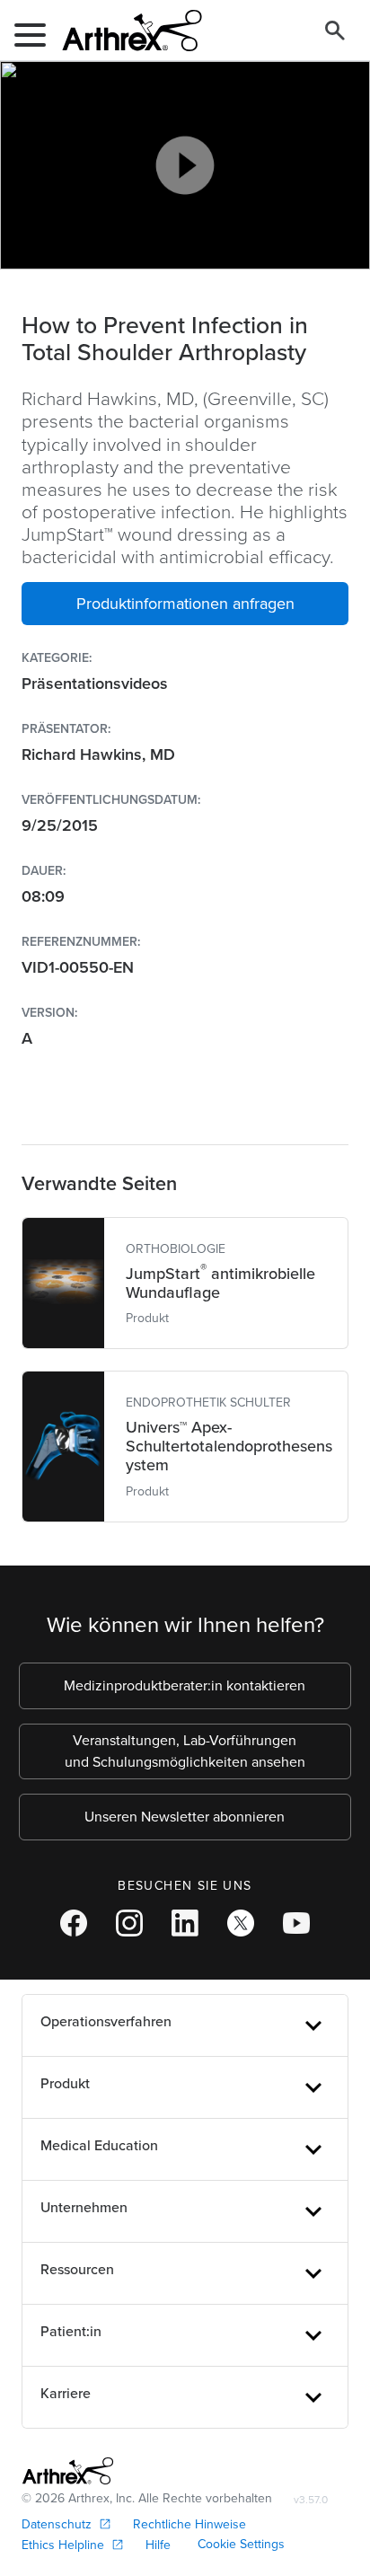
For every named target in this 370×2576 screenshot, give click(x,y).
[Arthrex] (125, 31)
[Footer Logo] (68, 2471)
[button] (185, 604)
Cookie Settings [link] (241, 2544)
